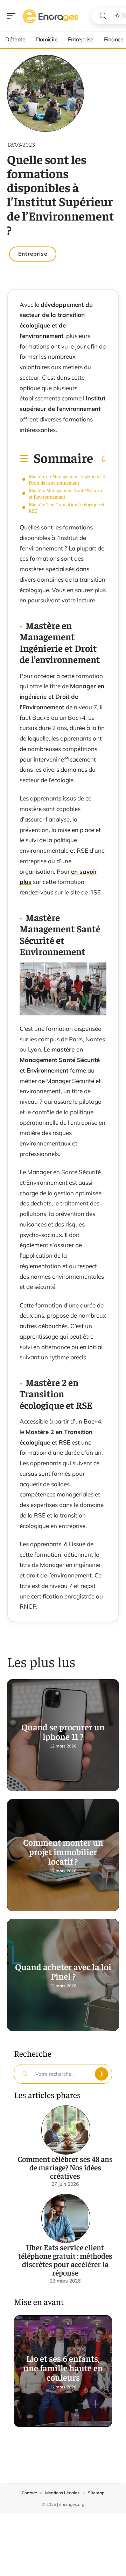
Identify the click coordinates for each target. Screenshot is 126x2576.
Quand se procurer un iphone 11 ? (63, 1731)
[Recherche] (103, 16)
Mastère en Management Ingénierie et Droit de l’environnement (67, 479)
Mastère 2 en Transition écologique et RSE (67, 507)
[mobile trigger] (13, 16)
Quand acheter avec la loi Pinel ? (63, 1971)
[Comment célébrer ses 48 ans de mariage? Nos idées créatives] (66, 2130)
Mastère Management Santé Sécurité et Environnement (66, 493)
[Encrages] (50, 16)
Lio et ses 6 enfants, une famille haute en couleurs (63, 2368)
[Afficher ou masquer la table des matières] (100, 459)
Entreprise (33, 254)
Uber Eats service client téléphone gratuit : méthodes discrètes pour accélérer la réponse (65, 2260)
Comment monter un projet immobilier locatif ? (63, 1851)
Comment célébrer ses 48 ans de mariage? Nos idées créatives (65, 2167)
